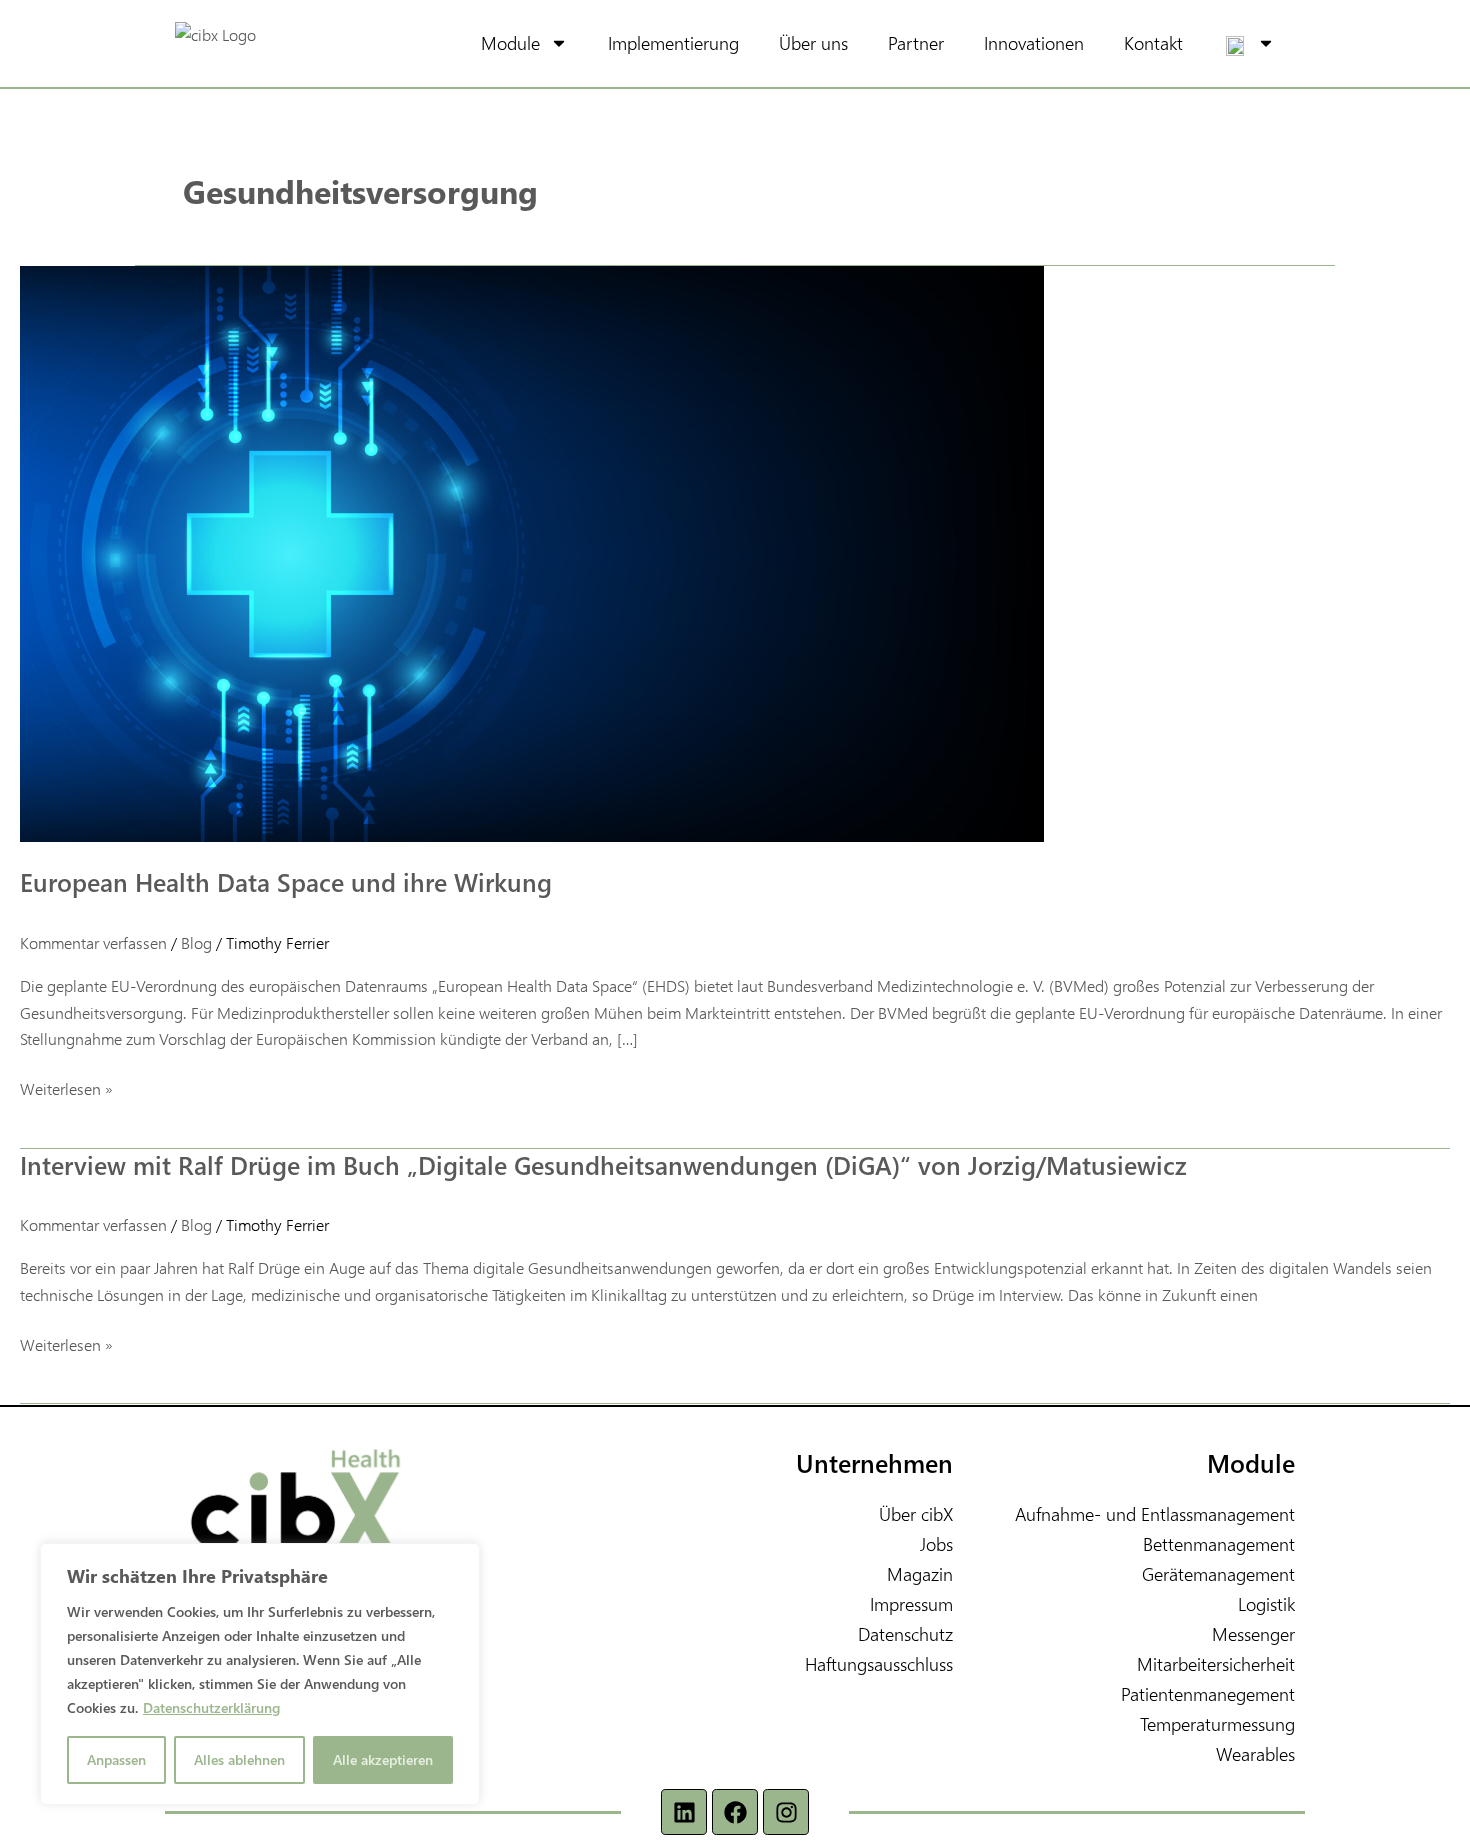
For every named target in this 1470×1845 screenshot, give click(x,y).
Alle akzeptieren (383, 1759)
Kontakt (1153, 42)
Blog (196, 942)
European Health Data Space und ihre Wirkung (286, 881)
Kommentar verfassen (93, 942)
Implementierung (673, 42)
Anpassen (116, 1759)
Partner (916, 42)
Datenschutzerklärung (211, 1707)
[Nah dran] (459, 1560)
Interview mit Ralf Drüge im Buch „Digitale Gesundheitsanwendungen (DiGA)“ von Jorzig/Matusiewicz (603, 1164)
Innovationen (1034, 42)
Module (510, 42)
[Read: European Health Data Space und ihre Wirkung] (532, 551)
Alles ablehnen (239, 1759)
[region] (260, 1674)
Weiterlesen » (66, 1087)
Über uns (813, 42)
